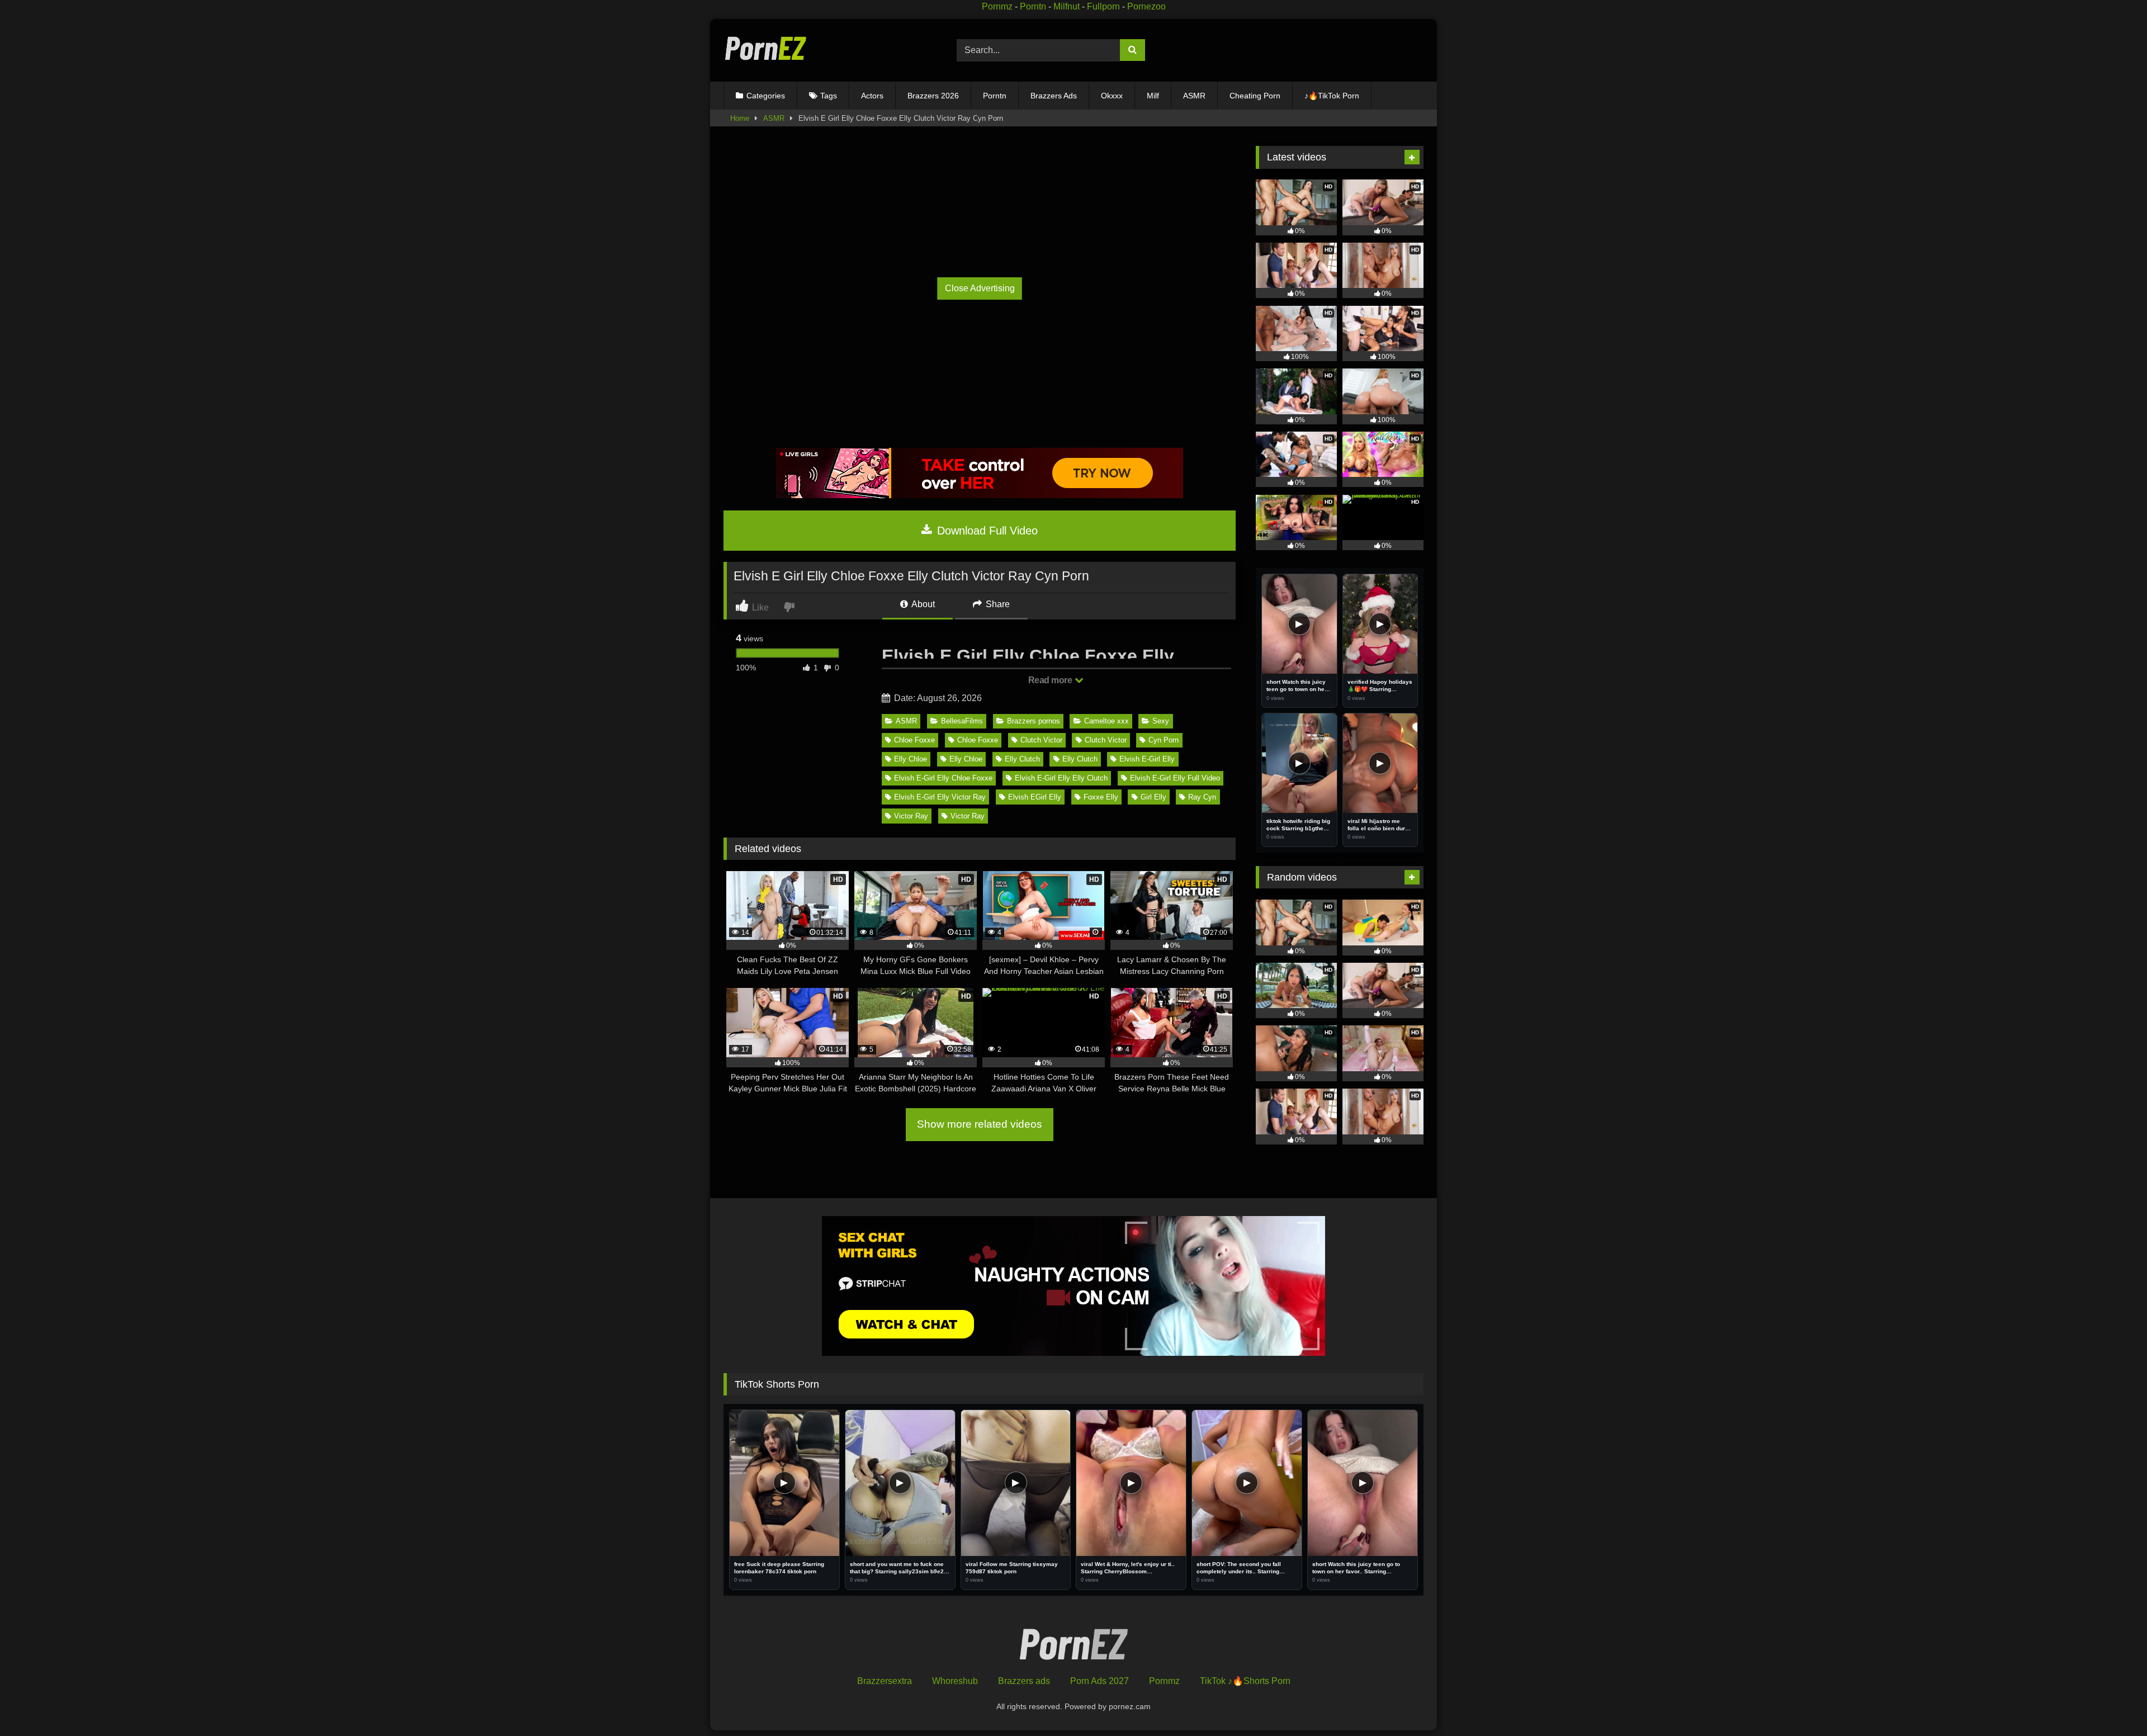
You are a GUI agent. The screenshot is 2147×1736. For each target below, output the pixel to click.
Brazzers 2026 (933, 96)
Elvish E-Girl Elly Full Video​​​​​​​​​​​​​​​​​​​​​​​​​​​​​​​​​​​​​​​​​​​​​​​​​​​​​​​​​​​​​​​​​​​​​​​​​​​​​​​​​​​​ (1175, 778)
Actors (872, 96)
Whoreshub (955, 1681)
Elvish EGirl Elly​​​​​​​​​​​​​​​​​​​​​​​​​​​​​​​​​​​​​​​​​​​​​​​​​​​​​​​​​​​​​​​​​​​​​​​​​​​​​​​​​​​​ (1035, 797)
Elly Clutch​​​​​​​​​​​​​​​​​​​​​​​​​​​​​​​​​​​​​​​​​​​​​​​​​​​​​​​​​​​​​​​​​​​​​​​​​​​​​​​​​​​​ (1022, 759)
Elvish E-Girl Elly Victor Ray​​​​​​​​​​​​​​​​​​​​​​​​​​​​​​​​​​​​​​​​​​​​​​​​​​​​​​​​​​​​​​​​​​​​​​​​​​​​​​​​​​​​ (940, 797)
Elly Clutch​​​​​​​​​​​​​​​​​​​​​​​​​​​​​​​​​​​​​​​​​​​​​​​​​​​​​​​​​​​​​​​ (1080, 759)
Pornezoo (1146, 6)
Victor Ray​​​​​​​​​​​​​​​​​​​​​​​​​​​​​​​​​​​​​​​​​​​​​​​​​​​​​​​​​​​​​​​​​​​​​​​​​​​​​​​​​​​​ (968, 816)
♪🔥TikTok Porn (1332, 96)
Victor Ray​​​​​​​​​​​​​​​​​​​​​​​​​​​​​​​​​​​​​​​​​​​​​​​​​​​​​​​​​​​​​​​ (911, 816)
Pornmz (997, 6)
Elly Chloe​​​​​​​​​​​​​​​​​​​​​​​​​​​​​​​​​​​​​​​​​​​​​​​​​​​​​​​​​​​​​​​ (911, 759)
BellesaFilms (962, 721)
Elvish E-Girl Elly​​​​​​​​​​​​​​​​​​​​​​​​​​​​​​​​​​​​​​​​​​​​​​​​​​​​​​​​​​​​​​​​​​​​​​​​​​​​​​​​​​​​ (1147, 759)
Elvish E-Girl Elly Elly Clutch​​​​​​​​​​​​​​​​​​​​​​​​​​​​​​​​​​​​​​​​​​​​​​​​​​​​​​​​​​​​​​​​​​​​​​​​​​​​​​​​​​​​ (1061, 778)
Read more (1051, 680)
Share (997, 604)
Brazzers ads (1024, 1681)
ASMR (1194, 96)
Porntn (1033, 6)
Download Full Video (986, 531)
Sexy (1161, 721)
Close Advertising (980, 288)
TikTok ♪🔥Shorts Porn (1245, 1681)
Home (740, 118)
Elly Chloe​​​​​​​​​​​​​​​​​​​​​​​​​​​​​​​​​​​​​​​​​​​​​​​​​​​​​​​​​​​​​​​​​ (966, 759)
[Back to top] (2113, 1703)
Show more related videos (980, 1124)
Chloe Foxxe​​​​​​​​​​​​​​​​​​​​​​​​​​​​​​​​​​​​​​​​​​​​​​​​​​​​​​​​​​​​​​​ (978, 740)
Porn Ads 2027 (1099, 1681)
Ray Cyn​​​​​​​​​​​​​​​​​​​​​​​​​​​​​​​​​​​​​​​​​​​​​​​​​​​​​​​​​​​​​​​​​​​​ (1202, 797)
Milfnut (1067, 6)
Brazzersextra (885, 1681)
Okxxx (1112, 96)
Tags (829, 96)
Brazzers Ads (1054, 96)
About (922, 604)
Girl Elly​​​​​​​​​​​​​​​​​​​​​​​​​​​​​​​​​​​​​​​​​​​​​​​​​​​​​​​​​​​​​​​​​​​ (1153, 797)
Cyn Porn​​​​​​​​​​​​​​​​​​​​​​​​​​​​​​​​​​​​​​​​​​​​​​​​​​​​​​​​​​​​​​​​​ (1164, 740)
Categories (766, 96)
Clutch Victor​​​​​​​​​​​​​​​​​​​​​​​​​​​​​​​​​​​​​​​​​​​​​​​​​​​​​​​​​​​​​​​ (1106, 740)
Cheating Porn (1255, 96)
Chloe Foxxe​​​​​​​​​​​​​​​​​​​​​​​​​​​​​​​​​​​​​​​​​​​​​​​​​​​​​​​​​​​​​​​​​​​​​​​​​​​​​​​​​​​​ (914, 740)
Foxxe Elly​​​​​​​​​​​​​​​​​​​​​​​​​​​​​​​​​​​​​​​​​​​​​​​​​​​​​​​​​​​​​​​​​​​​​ (1101, 797)
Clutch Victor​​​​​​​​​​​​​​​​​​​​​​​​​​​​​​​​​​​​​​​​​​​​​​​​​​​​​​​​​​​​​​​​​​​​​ (1041, 740)
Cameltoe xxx (1106, 721)
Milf (1153, 96)
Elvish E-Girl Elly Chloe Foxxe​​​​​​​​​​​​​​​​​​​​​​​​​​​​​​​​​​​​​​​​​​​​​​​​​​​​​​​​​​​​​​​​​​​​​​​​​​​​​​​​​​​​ (943, 778)
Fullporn (1103, 6)
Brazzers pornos (1034, 721)
